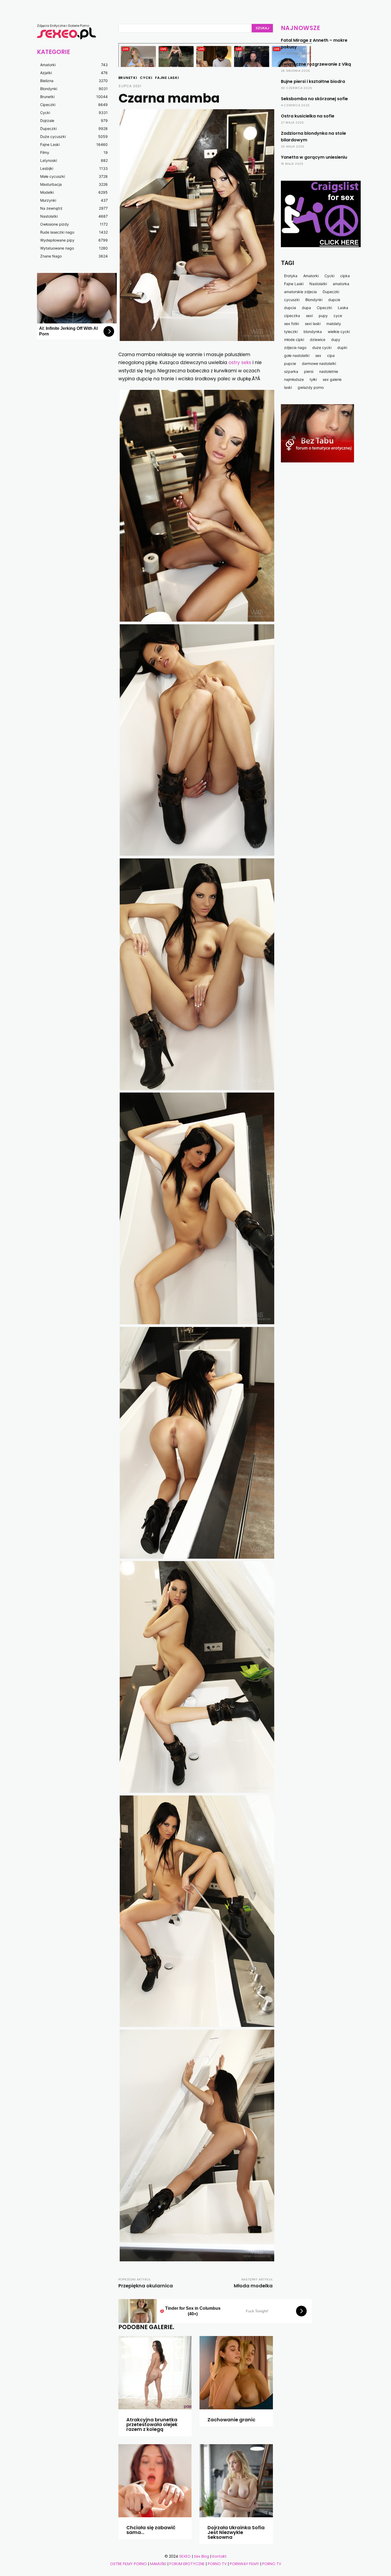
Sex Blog (201, 2556)
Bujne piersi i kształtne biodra (313, 81)
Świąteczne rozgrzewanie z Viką (316, 64)
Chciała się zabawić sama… (151, 2530)
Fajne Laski (167, 78)
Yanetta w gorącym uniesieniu (314, 157)
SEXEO (185, 2556)
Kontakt (219, 2556)
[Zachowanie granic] (236, 2373)
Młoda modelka (253, 2286)
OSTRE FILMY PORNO (128, 2564)
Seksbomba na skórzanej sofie (314, 99)
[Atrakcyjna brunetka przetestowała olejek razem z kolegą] (155, 2373)
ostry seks (240, 362)
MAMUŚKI (159, 2564)
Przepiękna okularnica (146, 2286)
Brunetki (128, 78)
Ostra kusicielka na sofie (308, 116)
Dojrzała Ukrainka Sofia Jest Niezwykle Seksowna (236, 2532)
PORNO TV (217, 2564)
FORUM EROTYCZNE (187, 2564)
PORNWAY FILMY (244, 2564)
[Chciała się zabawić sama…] (155, 2481)
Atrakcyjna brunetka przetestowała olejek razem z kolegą (152, 2424)
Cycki (146, 78)
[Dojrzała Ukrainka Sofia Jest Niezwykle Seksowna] (236, 2481)
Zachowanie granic (231, 2420)
